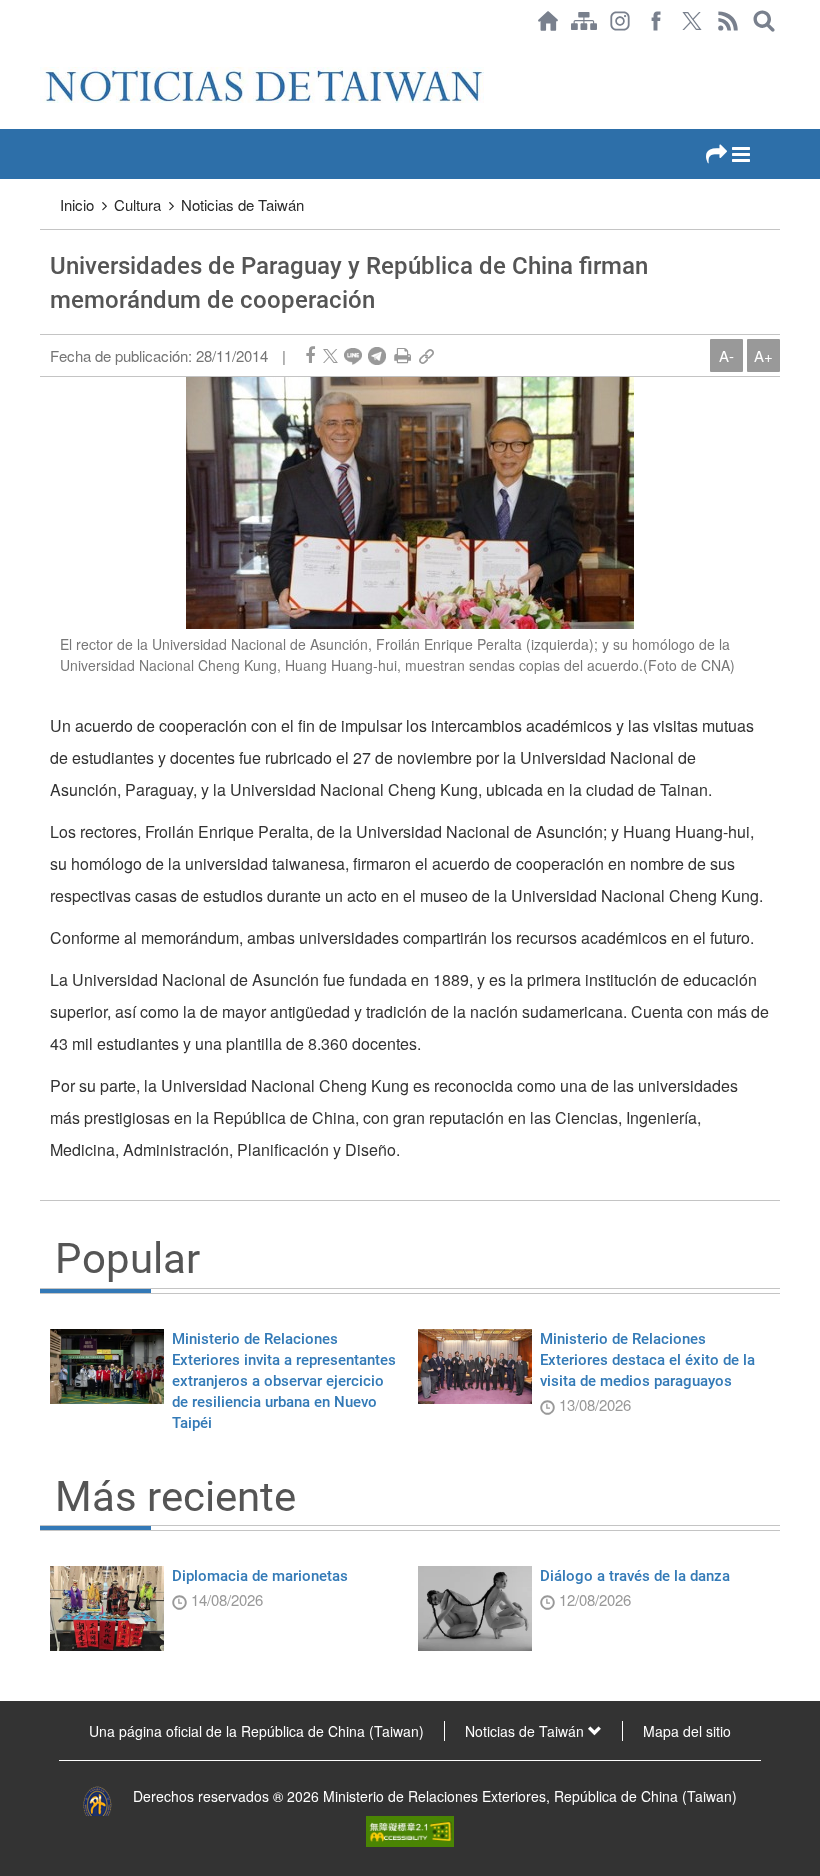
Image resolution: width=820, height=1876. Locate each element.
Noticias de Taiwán (242, 204)
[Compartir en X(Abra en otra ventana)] (330, 355)
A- (726, 355)
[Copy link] (426, 355)
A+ (763, 355)
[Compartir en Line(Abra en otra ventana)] (353, 355)
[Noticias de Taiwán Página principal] (548, 21)
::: (46, 52)
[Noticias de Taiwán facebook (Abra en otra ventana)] (656, 21)
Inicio (77, 204)
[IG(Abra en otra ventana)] (620, 21)
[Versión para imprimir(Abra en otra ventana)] (402, 355)
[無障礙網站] (410, 1829)
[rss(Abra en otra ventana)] (728, 21)
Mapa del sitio (687, 1731)
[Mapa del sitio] (584, 21)
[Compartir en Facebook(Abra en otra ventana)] (310, 355)
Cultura (137, 204)
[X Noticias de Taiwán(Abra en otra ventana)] (692, 21)
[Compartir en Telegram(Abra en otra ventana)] (377, 355)
